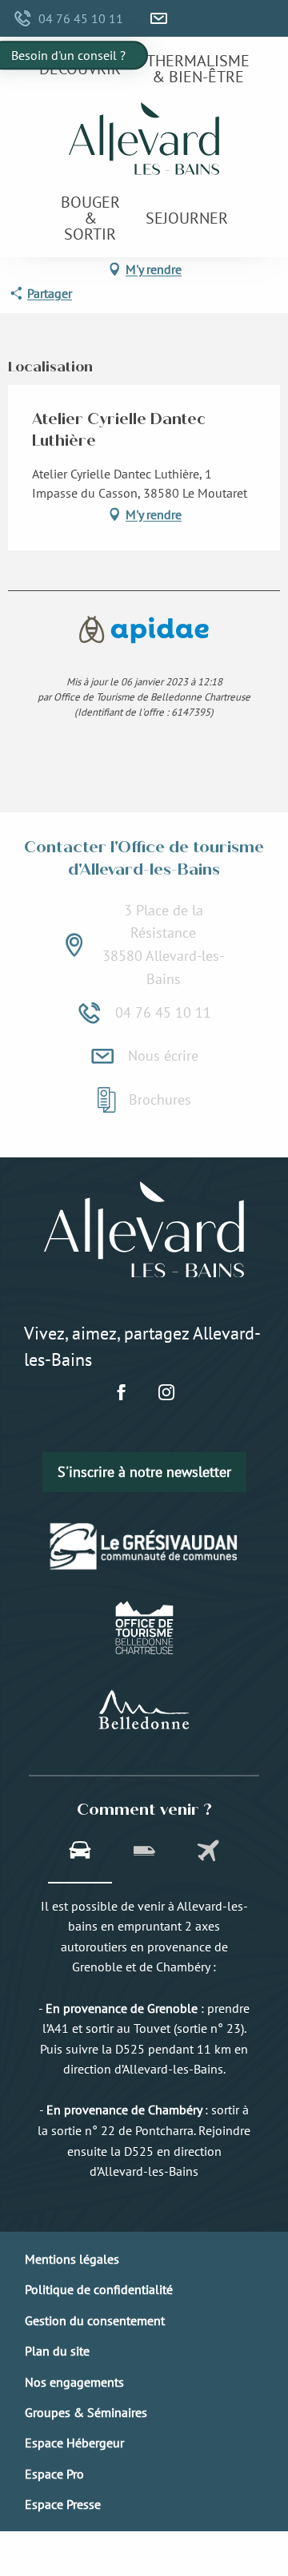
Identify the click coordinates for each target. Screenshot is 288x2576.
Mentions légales (72, 2259)
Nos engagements (74, 2382)
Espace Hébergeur (74, 2443)
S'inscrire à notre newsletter (144, 1472)
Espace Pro (54, 2474)
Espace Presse (63, 2504)
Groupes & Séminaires (86, 2412)
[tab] (80, 1852)
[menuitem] (80, 68)
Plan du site (57, 2351)
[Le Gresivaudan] (144, 1546)
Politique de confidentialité (99, 2289)
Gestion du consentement (95, 2320)
